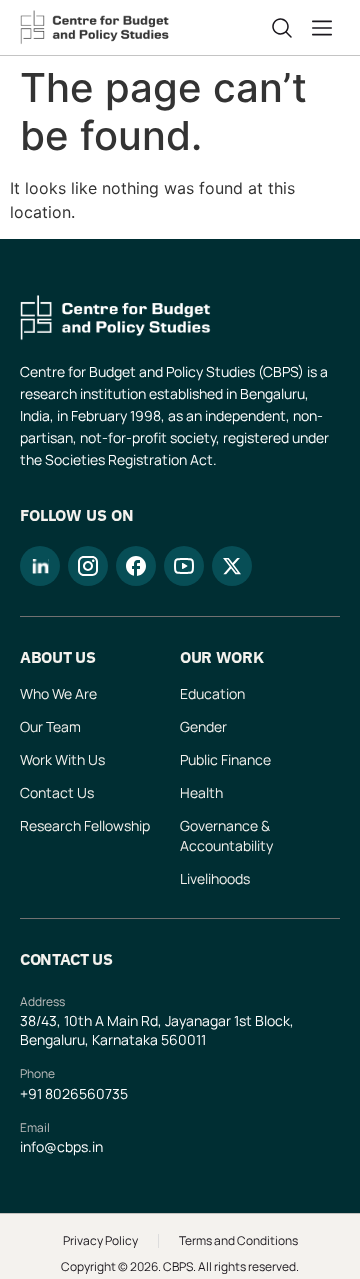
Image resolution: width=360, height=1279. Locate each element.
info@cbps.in (61, 1146)
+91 (32, 1093)
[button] (326, 28)
